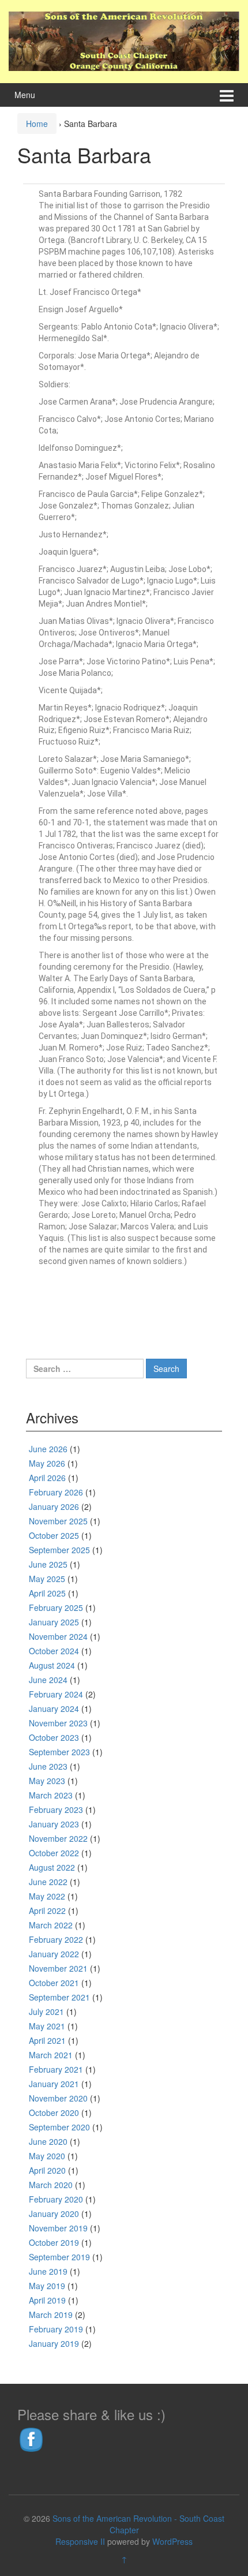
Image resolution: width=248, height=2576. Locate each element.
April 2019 (47, 2300)
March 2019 (51, 2315)
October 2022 (54, 1853)
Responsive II (80, 2541)
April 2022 (47, 1910)
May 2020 (47, 2156)
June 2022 (48, 1882)
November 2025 (58, 1521)
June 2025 (48, 1564)
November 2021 (58, 1968)
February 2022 (56, 1939)
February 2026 (56, 1492)
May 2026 (47, 1463)
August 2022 (52, 1867)
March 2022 (51, 1925)
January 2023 (54, 1824)
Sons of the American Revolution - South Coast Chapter (138, 2524)
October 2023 (54, 1737)
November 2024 (58, 1636)
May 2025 (47, 1579)
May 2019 (47, 2286)
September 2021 (59, 1997)
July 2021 (46, 2012)
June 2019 (48, 2271)
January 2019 (54, 2343)
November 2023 (58, 1723)
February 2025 (56, 1607)
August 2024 (52, 1665)
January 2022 (54, 1954)
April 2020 (47, 2170)
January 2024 (54, 1708)
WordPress (172, 2541)
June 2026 (48, 1449)
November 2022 (58, 1838)
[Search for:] (85, 1369)
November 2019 (58, 2228)
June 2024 (48, 1680)
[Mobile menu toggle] (227, 95)
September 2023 (59, 1752)
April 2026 (47, 1478)
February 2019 (56, 2329)
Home (37, 124)
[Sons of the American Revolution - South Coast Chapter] (124, 40)
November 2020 (58, 2098)
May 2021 (47, 2026)
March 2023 (51, 1795)
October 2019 (54, 2242)
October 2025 (54, 1535)
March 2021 (51, 2055)
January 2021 (54, 2084)
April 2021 (47, 2040)
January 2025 (54, 1622)
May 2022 (47, 1896)
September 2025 (59, 1550)
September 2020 (59, 2127)
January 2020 (54, 2214)
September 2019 (59, 2257)
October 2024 (54, 1651)
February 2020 (56, 2199)
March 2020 (51, 2185)
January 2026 (54, 1506)
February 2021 (56, 2069)
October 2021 (54, 1983)
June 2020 (48, 2141)
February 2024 (56, 1694)
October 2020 (54, 2113)
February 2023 (56, 1809)
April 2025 (47, 1593)
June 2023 (48, 1766)
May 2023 (47, 1781)
